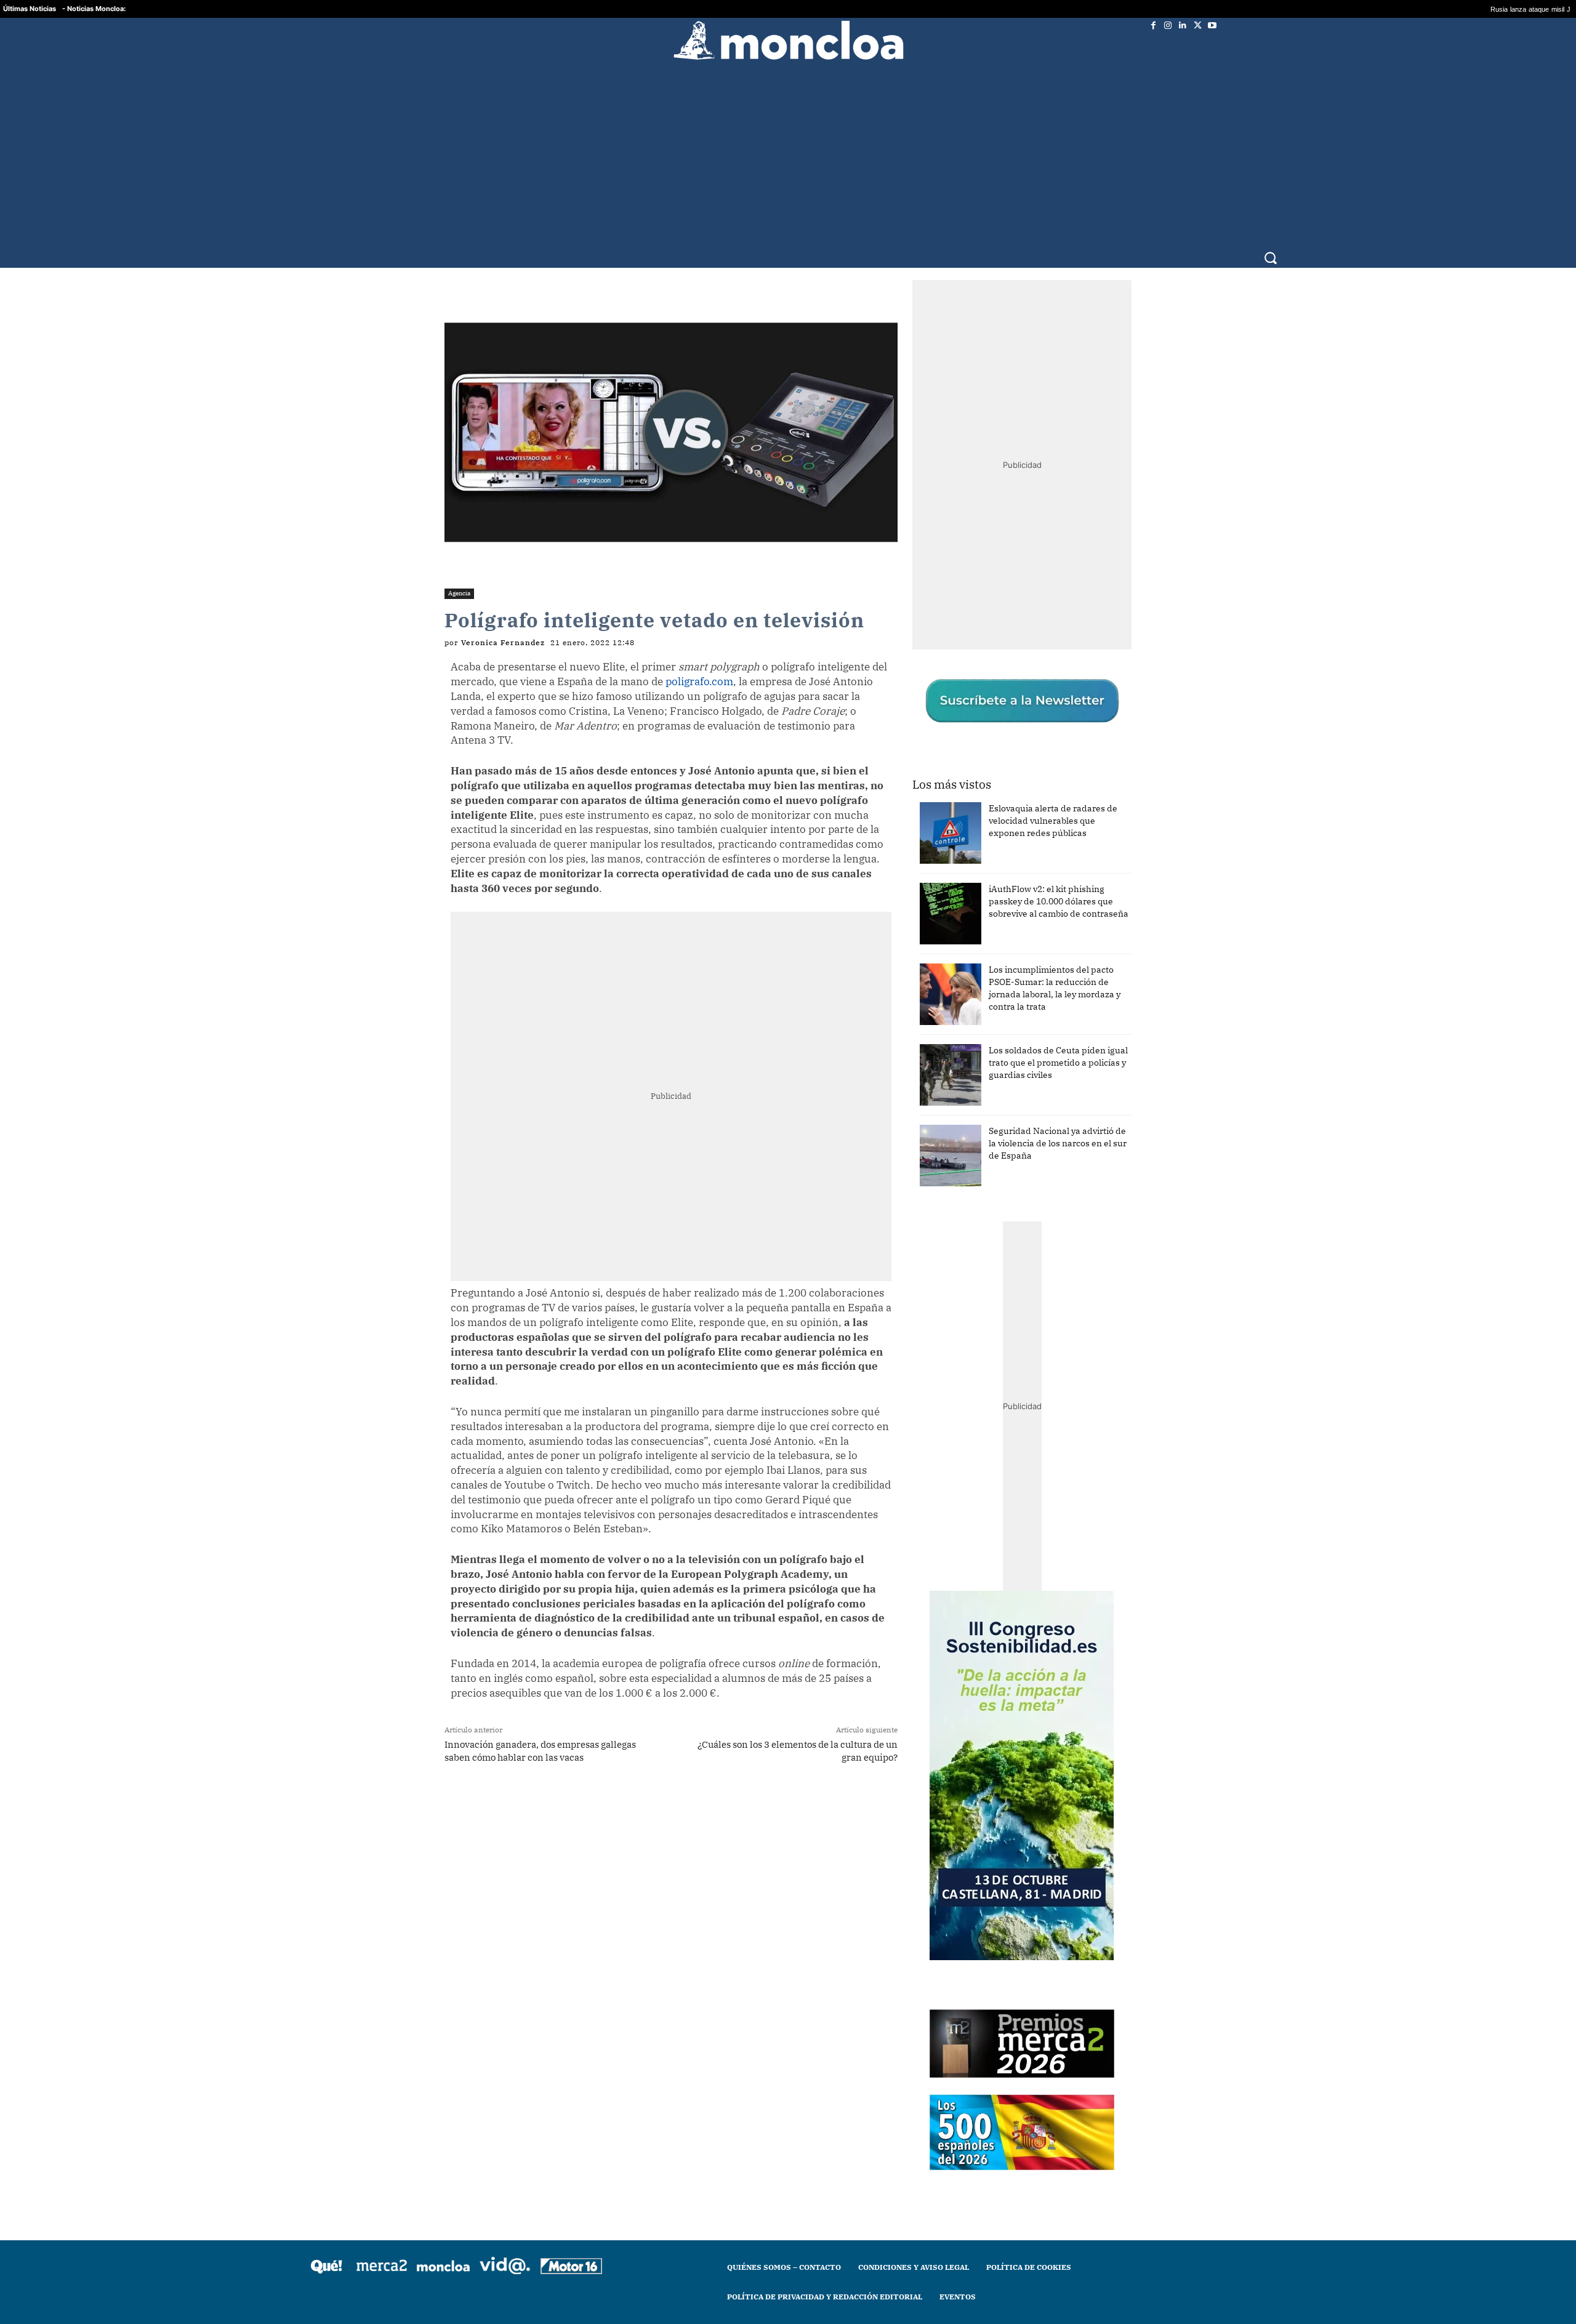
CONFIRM (703, 1341)
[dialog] (788, 1162)
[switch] (941, 1159)
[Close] (1001, 965)
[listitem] (788, 1132)
